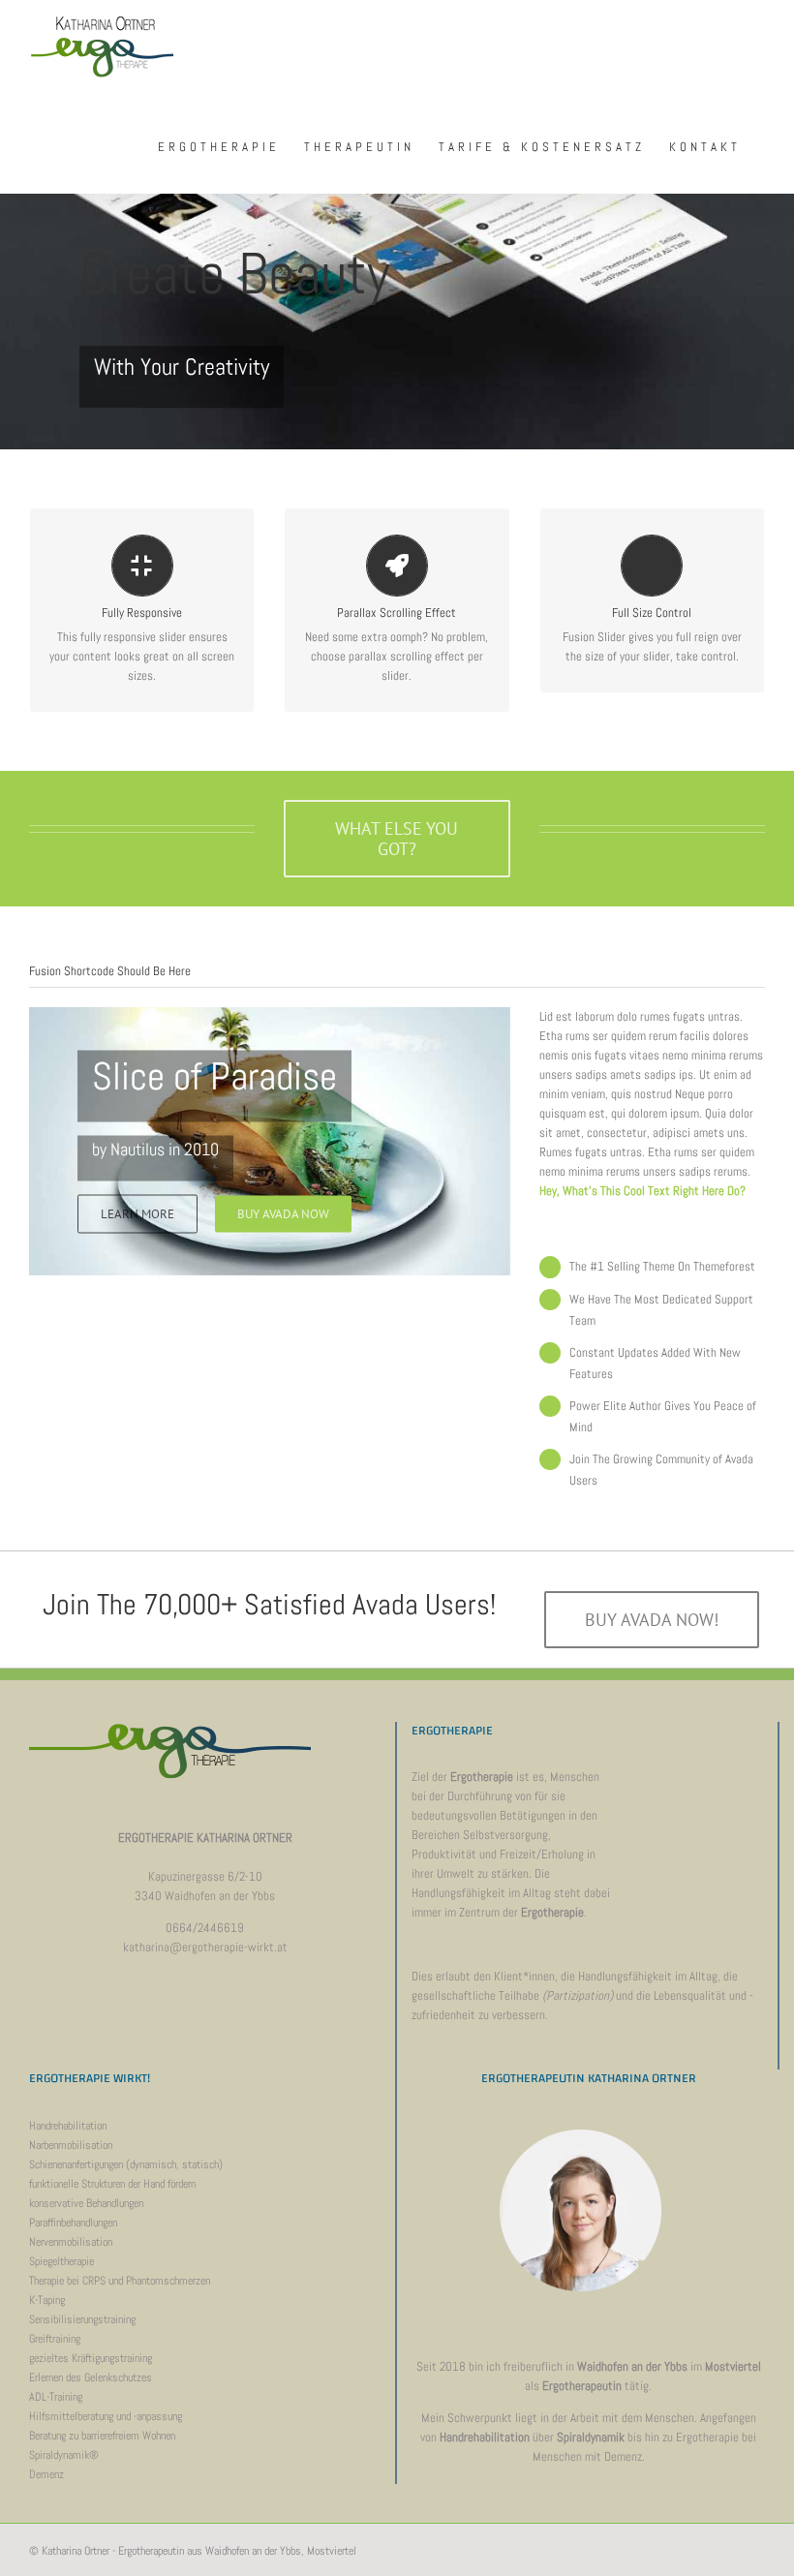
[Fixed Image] (397, 225)
